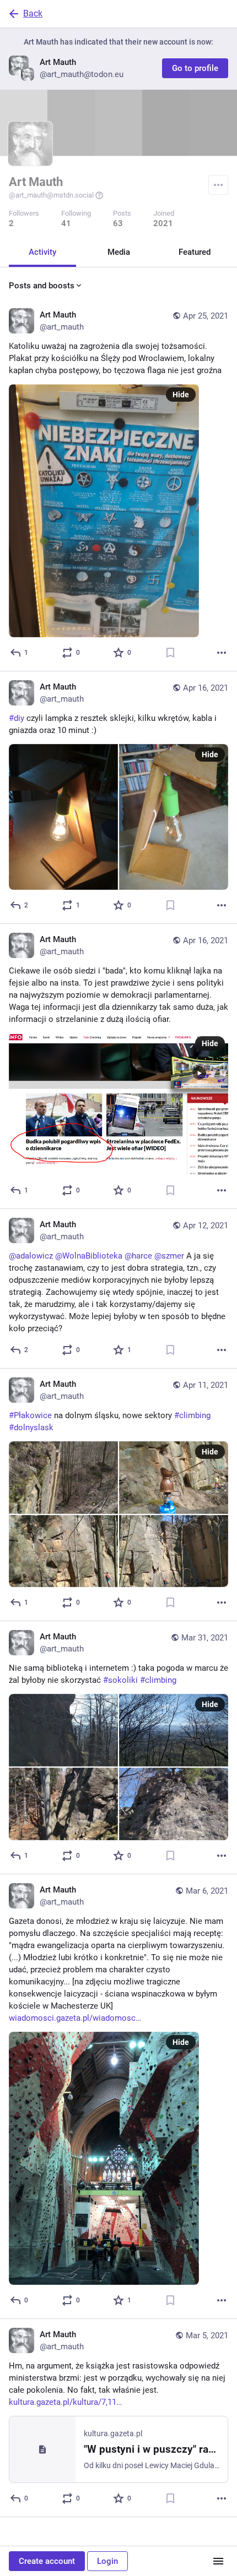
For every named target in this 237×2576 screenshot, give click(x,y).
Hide (181, 395)
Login (107, 2561)
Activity (42, 252)
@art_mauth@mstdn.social (51, 195)
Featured (195, 252)
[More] (222, 653)
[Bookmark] (170, 653)
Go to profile (195, 68)
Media (119, 252)
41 (66, 223)
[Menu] (218, 185)
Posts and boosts (42, 286)
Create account (47, 2561)
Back (33, 13)
